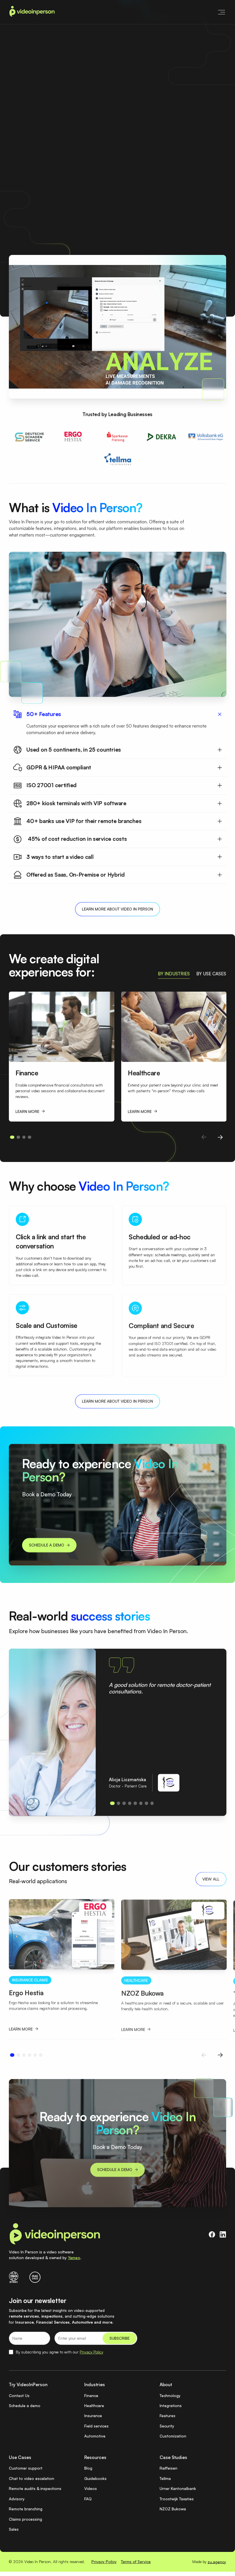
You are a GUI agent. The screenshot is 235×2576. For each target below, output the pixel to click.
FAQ (88, 2499)
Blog (88, 2468)
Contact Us (19, 2395)
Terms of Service (136, 2562)
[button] (220, 12)
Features (168, 2416)
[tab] (174, 974)
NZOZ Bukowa (173, 2509)
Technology (170, 2395)
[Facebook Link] (212, 2235)
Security (167, 2426)
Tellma (165, 2478)
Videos (91, 2488)
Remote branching (26, 2509)
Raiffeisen (169, 2468)
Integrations (171, 2406)
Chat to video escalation (32, 2478)
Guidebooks (95, 2478)
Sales (14, 2529)
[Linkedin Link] (223, 2235)
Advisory (17, 2499)
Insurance (93, 2416)
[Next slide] (220, 1137)
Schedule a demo (25, 2406)
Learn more (147, 172)
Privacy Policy (91, 2352)
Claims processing (26, 2519)
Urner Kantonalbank (178, 2488)
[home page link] (32, 12)
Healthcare (94, 2406)
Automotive (95, 2436)
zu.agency (217, 2562)
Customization (173, 2436)
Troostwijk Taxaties (177, 2499)
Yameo (74, 2258)
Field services (96, 2426)
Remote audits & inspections (35, 2488)
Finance (91, 2395)
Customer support (26, 2468)
